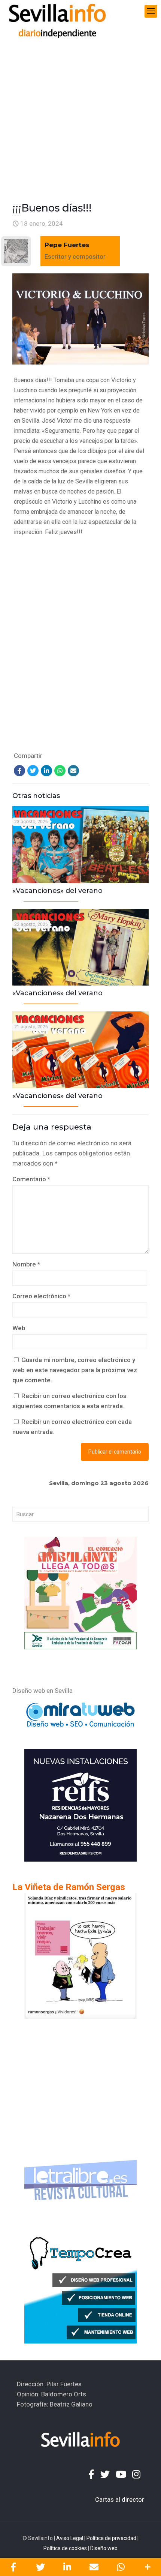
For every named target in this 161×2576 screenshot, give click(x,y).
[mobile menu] (151, 11)
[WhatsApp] (60, 771)
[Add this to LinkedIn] (67, 2567)
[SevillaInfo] (57, 11)
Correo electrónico (41, 1296)
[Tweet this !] (40, 2567)
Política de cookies (65, 2548)
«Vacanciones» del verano (57, 891)
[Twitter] (33, 771)
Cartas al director (120, 2499)
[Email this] (94, 2567)
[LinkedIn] (46, 771)
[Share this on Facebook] (13, 2567)
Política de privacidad (111, 2538)
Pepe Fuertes (67, 245)
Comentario (31, 1179)
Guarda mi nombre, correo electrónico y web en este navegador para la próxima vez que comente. (75, 1370)
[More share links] (148, 2567)
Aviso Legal (70, 2538)
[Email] (73, 771)
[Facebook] (19, 771)
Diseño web (104, 2548)
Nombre (26, 1264)
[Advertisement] (80, 107)
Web (19, 1328)
